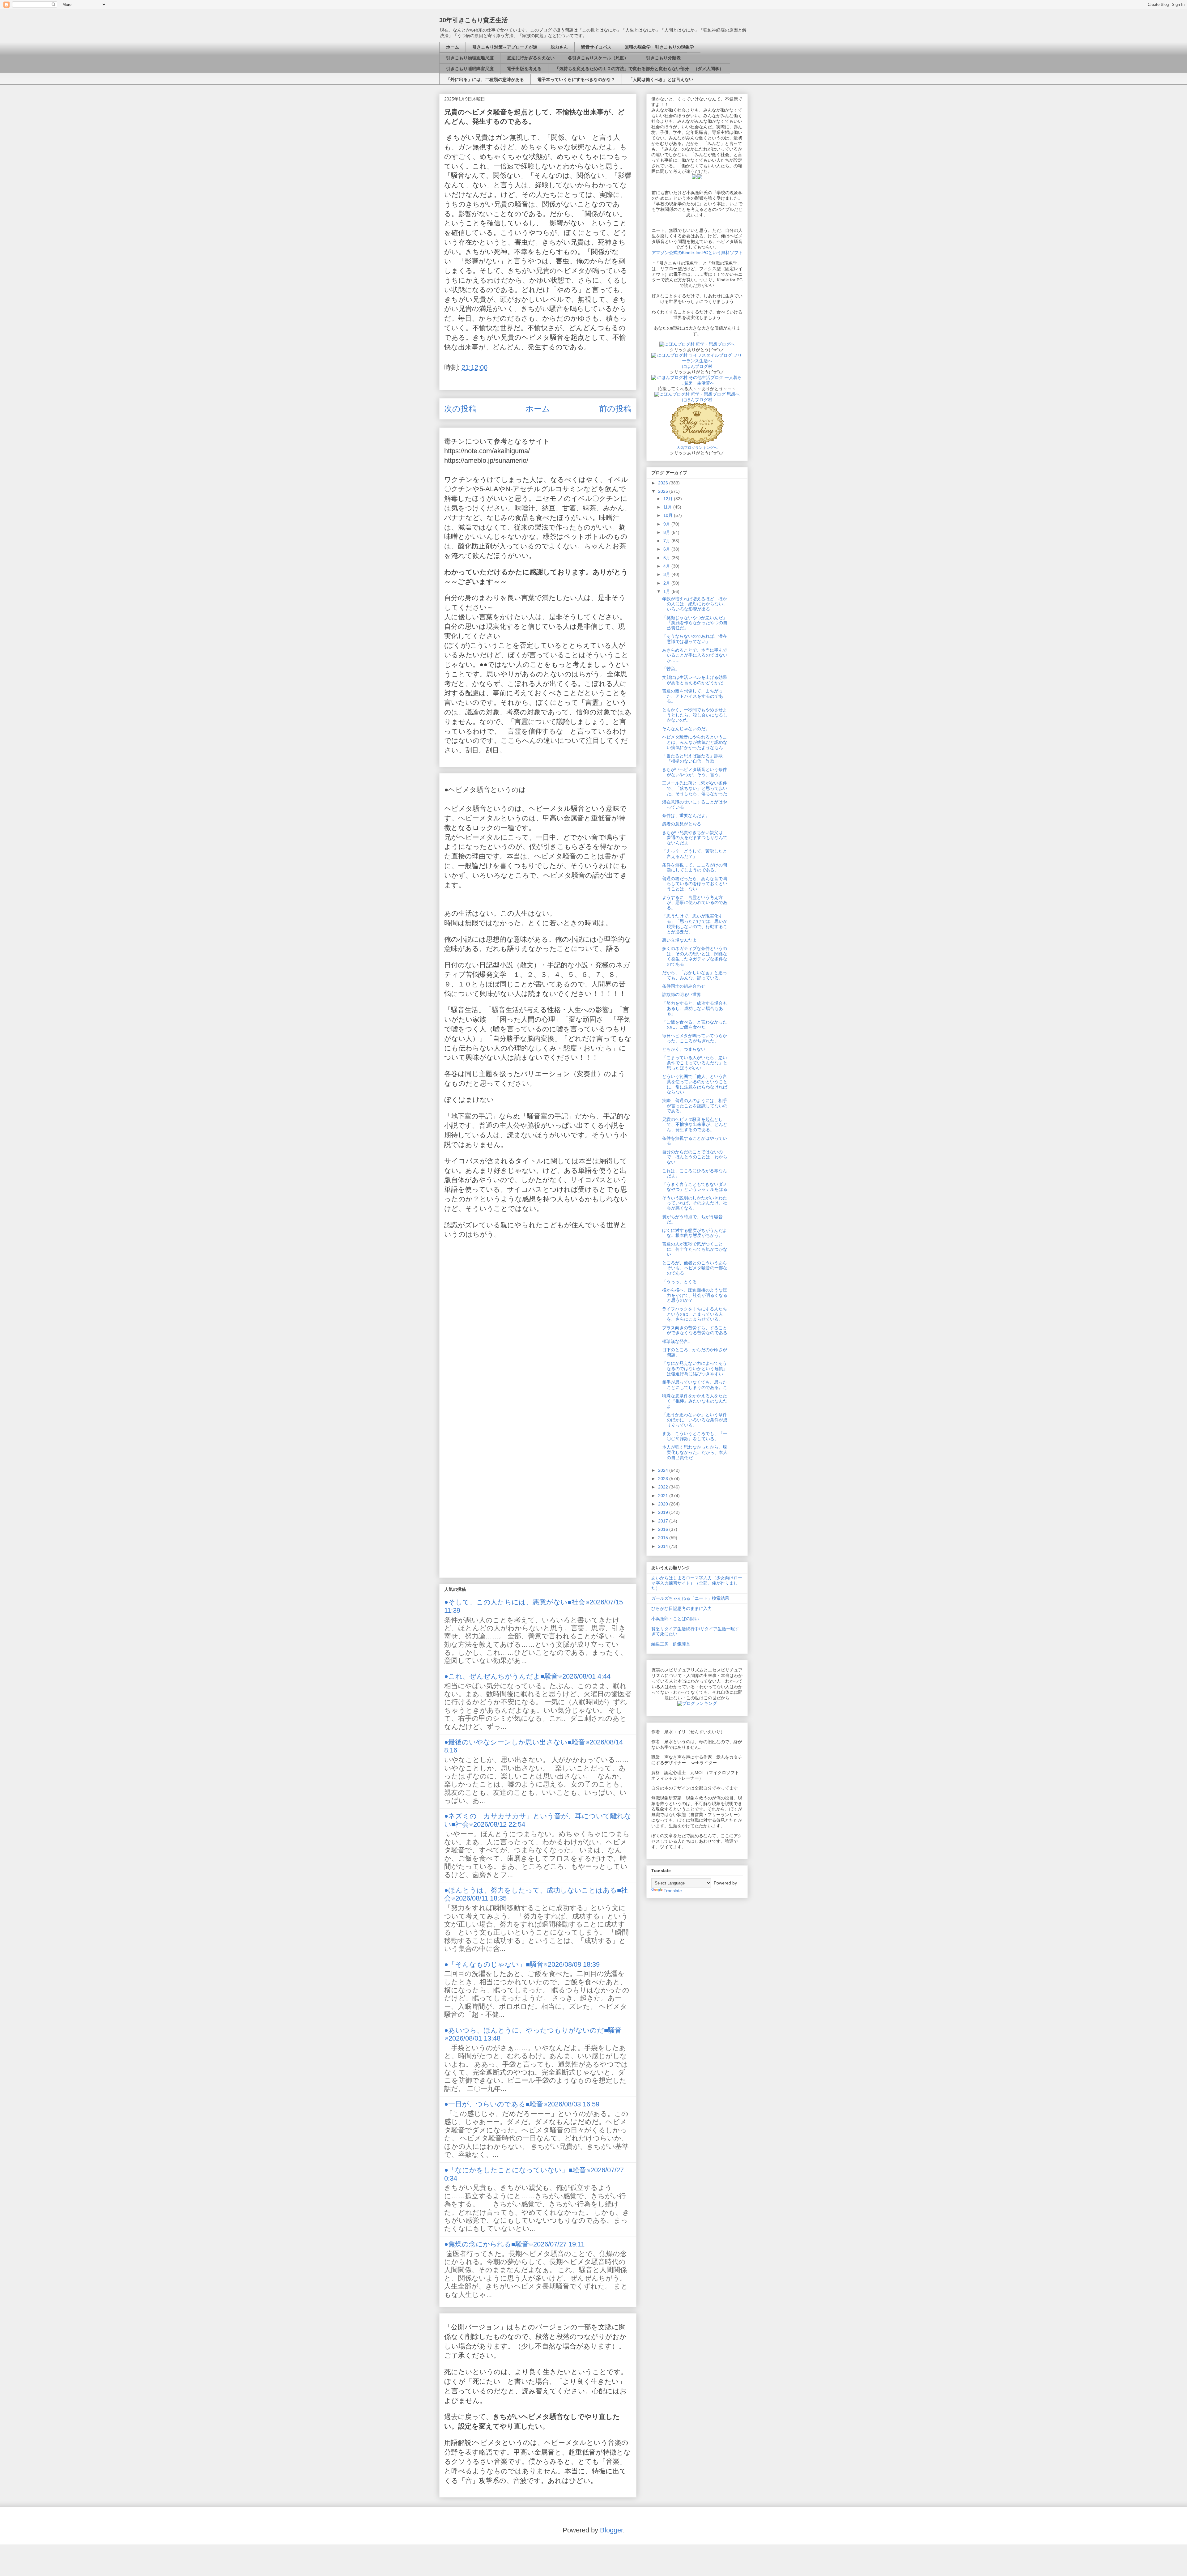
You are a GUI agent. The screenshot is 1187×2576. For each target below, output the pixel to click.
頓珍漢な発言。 (677, 1341)
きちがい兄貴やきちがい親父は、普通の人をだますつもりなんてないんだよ (695, 838)
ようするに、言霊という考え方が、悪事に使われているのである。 (695, 903)
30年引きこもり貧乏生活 (474, 20)
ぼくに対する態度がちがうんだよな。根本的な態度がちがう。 (695, 1233)
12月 (669, 499)
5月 (667, 558)
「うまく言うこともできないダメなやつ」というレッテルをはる (695, 1187)
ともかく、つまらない (684, 1049)
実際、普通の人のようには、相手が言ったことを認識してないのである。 (695, 1106)
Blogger (611, 2530)
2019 (664, 1512)
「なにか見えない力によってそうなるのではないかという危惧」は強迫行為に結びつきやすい (695, 1369)
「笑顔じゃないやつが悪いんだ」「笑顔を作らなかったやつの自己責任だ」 (695, 623)
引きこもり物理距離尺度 (470, 58)
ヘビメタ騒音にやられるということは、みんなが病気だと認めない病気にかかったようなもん (695, 742)
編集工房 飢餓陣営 (671, 1644)
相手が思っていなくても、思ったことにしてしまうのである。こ (695, 1385)
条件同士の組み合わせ (684, 986)
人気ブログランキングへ (697, 448)
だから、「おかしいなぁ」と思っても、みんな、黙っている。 (695, 975)
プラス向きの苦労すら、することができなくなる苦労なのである (695, 1330)
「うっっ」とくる (679, 1282)
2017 (664, 1521)
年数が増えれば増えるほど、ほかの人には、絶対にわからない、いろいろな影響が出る (695, 604)
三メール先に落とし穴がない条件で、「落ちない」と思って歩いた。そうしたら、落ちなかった (695, 788)
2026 (664, 483)
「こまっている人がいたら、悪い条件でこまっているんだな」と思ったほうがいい (695, 1063)
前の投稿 (615, 409)
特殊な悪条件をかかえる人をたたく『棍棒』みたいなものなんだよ (695, 1401)
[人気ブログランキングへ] (697, 442)
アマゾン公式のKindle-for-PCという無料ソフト (697, 253)
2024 (664, 1470)
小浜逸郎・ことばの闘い (675, 1619)
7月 (667, 541)
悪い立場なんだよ (679, 940)
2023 (664, 1479)
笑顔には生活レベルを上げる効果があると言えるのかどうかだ (695, 680)
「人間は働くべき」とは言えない (661, 79)
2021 (664, 1496)
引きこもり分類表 (661, 58)
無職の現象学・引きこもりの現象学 (659, 47)
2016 (664, 1529)
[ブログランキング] (697, 1703)
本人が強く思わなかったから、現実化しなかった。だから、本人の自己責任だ (695, 1452)
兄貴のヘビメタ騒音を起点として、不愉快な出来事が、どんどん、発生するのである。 (695, 1125)
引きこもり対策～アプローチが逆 (505, 47)
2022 (664, 1487)
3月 (667, 574)
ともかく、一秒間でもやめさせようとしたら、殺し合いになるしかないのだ (695, 715)
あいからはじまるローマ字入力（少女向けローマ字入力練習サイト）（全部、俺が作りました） (697, 1583)
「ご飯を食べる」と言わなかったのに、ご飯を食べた (695, 1025)
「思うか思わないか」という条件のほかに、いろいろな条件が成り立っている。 (695, 1420)
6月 (667, 549)
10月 (669, 515)
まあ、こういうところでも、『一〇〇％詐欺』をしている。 (695, 1436)
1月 (667, 591)
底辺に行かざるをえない (531, 58)
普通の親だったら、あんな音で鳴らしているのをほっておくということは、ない (695, 884)
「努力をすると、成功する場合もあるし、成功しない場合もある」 (695, 1008)
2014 (664, 1546)
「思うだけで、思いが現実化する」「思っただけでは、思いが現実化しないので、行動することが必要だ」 (695, 924)
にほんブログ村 (697, 366)
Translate (673, 1891)
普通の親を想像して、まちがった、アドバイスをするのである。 (693, 696)
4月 (667, 566)
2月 (667, 583)
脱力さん (559, 47)
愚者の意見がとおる (682, 824)
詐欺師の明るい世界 (682, 994)
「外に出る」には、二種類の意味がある (485, 79)
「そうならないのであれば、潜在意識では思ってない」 (695, 639)
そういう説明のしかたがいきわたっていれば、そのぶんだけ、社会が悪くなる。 (695, 1203)
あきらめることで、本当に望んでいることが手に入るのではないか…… (695, 655)
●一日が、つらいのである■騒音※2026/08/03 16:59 (522, 2104)
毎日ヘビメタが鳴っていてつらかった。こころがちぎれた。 (695, 1038)
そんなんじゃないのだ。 (686, 729)
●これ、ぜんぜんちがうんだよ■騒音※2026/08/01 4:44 (527, 1676)
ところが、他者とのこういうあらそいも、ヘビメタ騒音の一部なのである (695, 1268)
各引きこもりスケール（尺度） (598, 58)
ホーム (453, 47)
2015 (664, 1538)
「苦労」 (671, 669)
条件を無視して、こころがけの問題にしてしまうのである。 (695, 868)
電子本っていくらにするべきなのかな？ (576, 79)
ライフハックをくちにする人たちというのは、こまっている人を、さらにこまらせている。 (695, 1314)
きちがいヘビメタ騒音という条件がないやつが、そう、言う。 (695, 772)
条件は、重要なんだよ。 (686, 815)
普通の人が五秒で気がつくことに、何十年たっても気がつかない (695, 1249)
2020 (664, 1504)
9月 (667, 524)
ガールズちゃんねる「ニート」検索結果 (690, 1598)
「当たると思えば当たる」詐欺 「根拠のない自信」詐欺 (695, 758)
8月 (667, 532)
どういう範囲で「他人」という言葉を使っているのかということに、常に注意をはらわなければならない (695, 1084)
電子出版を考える (524, 69)
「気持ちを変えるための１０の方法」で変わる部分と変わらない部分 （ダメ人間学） (639, 69)
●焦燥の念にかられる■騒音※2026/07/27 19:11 (514, 2244)
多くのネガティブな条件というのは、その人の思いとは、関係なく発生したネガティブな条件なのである (695, 956)
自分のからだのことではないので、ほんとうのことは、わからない (695, 1157)
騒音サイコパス (596, 47)
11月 (668, 507)
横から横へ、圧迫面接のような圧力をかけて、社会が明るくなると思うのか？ (695, 1295)
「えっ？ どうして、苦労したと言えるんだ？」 (695, 854)
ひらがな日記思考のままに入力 (682, 1608)
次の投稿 (460, 409)
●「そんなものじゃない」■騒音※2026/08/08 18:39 (522, 1964)
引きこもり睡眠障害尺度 (470, 69)
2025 (664, 491)
